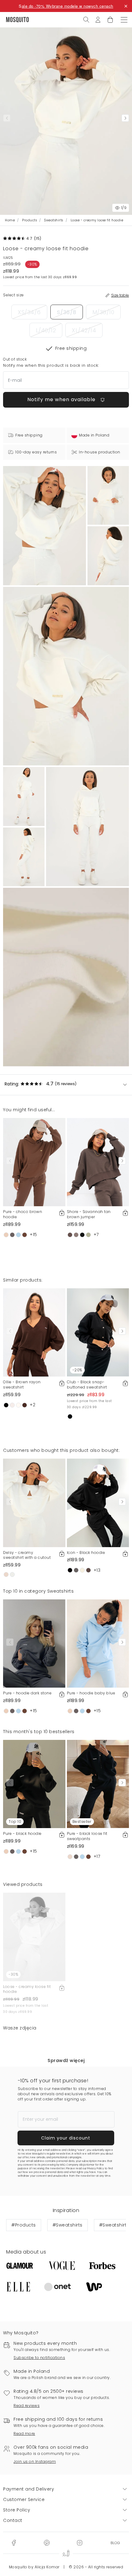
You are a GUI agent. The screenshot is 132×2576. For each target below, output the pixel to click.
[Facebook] (14, 2542)
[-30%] (34, 1937)
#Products (24, 2225)
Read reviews (27, 2406)
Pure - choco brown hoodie (23, 1214)
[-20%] (98, 1332)
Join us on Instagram (35, 2461)
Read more (24, 2434)
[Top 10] (34, 1784)
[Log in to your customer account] (98, 19)
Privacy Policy (95, 2169)
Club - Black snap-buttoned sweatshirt (87, 1385)
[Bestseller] (98, 1784)
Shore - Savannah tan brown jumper (89, 1214)
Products (29, 220)
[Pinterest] (47, 2542)
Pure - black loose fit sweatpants (87, 1836)
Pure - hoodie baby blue (91, 1693)
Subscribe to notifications (39, 2358)
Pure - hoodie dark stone (27, 1693)
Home (10, 220)
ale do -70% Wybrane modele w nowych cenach (68, 6)
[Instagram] (80, 2542)
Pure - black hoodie (22, 1833)
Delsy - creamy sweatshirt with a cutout (27, 1555)
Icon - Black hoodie (86, 1553)
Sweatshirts (54, 220)
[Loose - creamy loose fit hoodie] (108, 495)
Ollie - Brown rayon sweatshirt (22, 1385)
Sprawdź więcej (66, 2060)
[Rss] (115, 2542)
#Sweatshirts (68, 2225)
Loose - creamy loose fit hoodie (27, 1989)
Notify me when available (62, 399)
